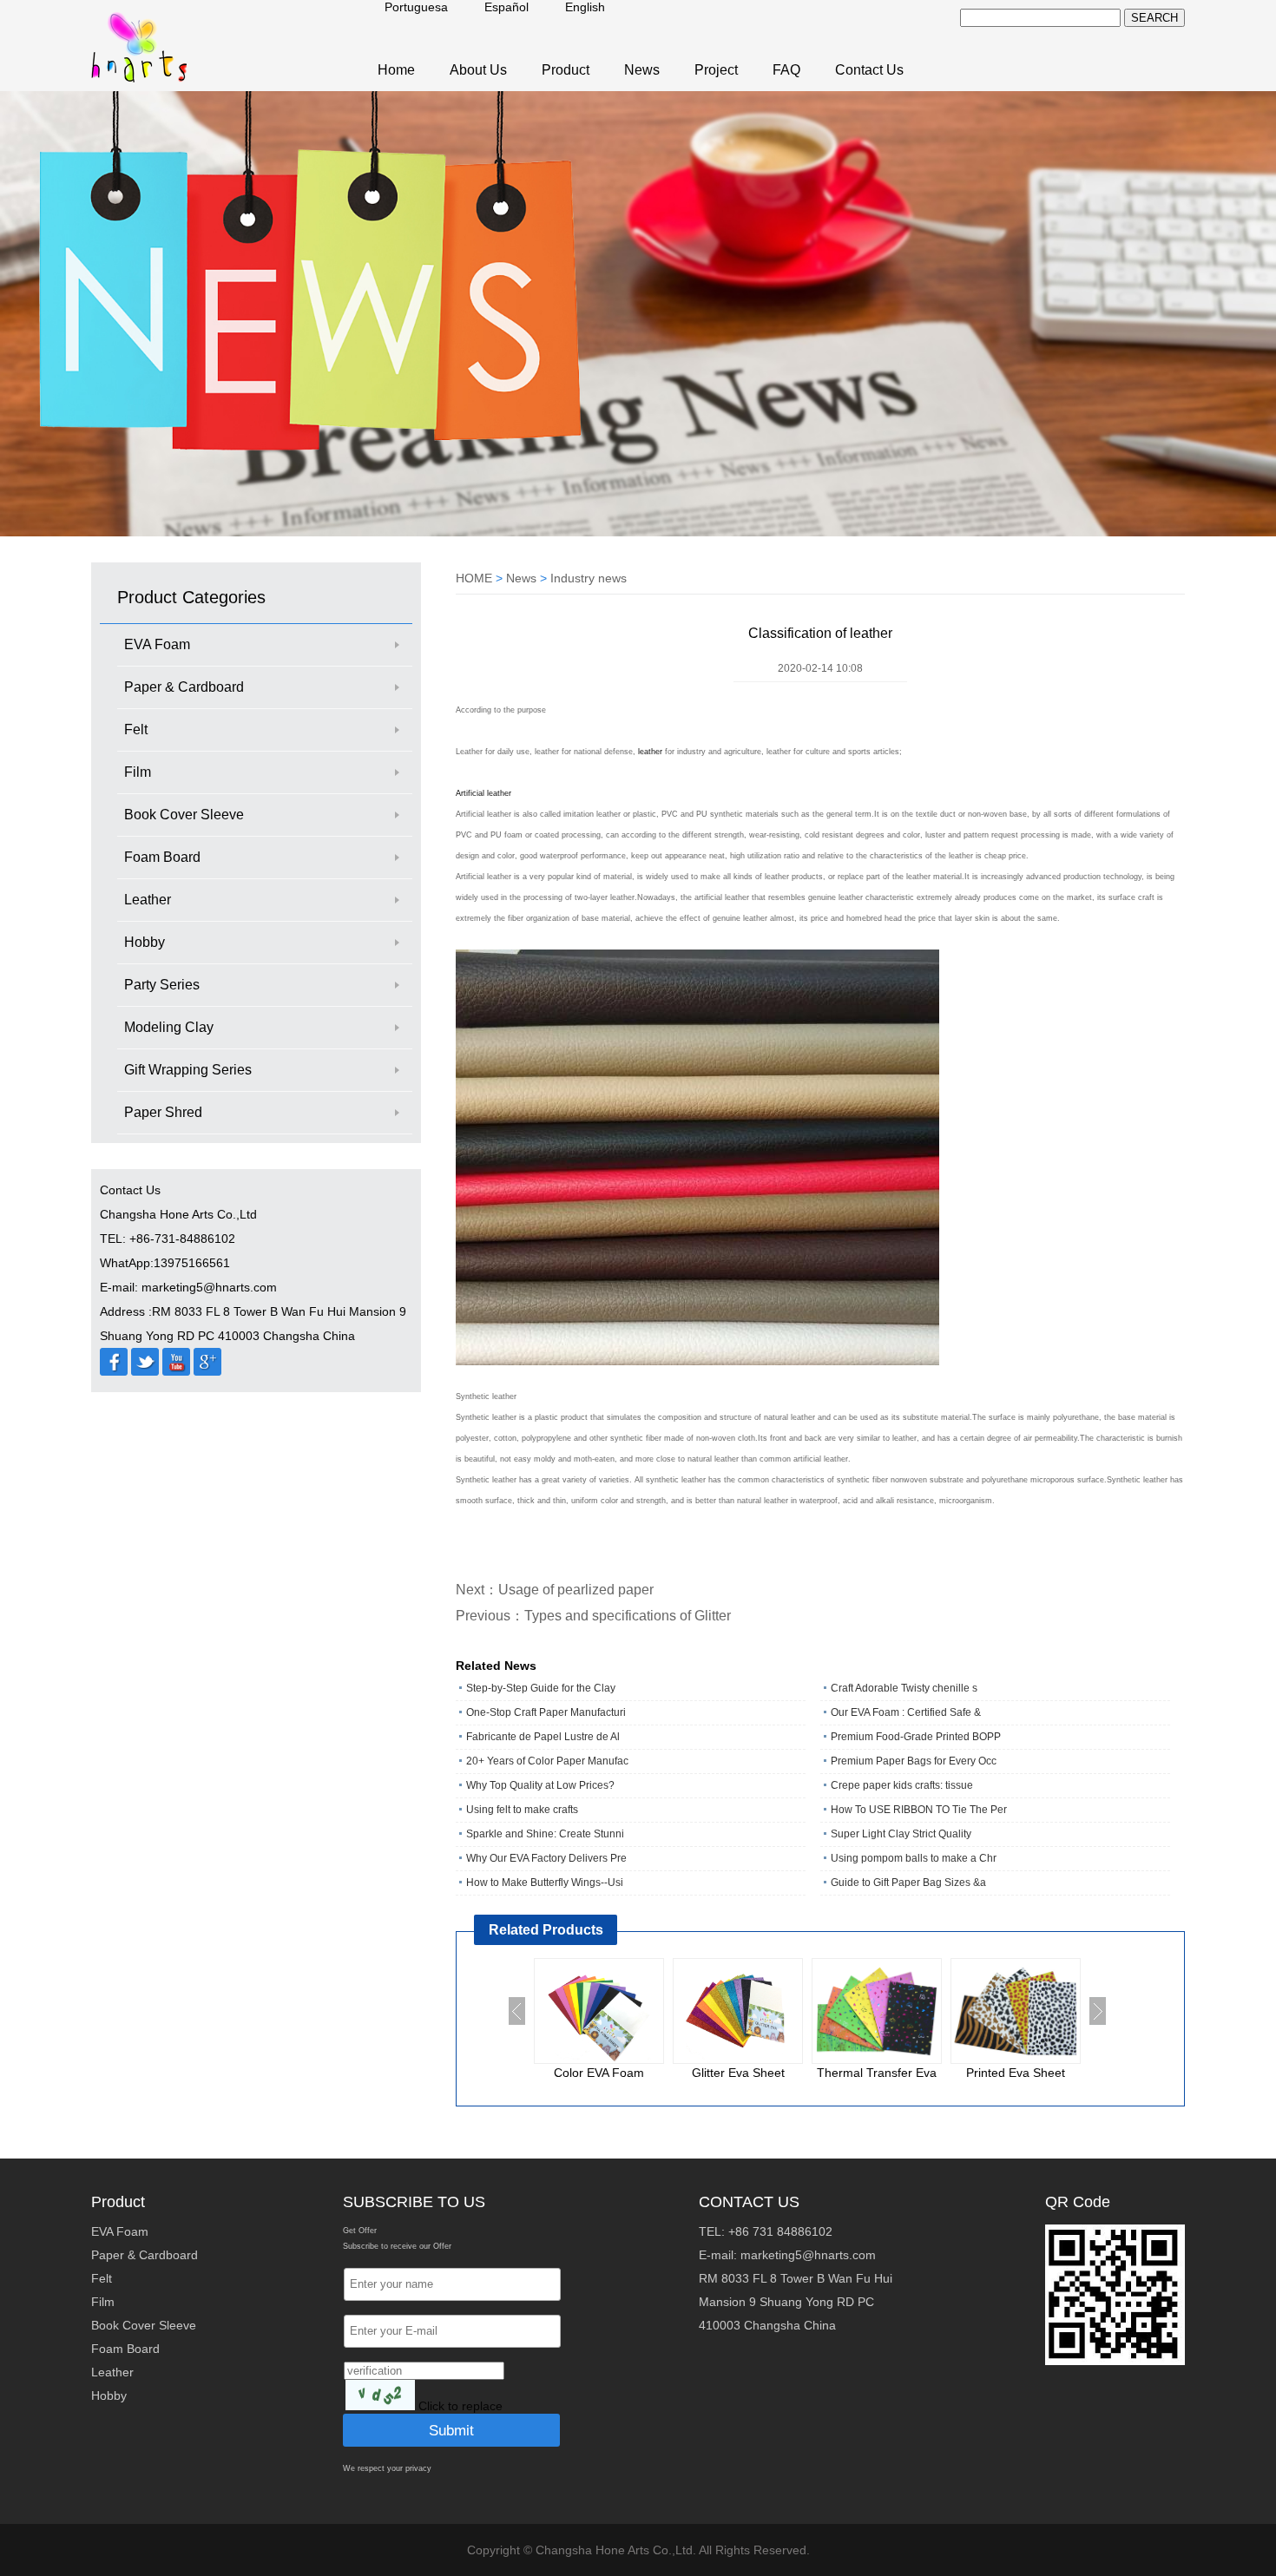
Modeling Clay (169, 1027)
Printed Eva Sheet (1016, 2073)
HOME (474, 578)
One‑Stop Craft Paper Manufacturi (546, 1712)
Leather (148, 900)
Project (716, 70)
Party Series (162, 985)
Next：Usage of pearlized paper (555, 1590)
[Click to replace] (380, 2395)
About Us (478, 70)
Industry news (589, 578)
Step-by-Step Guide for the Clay (541, 1688)
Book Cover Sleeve (184, 815)
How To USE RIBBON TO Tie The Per (919, 1810)
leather (651, 752)
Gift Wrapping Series (188, 1070)
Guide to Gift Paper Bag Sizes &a (908, 1883)
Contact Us (869, 70)
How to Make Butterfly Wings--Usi (545, 1883)
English (585, 7)
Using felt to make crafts (522, 1810)
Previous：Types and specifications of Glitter (593, 1616)
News (642, 70)
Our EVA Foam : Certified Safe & (906, 1712)
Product (566, 70)
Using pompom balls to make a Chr (914, 1858)
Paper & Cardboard (184, 687)
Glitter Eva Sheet (738, 2073)
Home (396, 70)
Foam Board (162, 857)
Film (138, 772)
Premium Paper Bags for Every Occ (914, 1761)
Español (506, 7)
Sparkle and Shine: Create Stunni (545, 1834)
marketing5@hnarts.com (808, 2255)
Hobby (145, 942)
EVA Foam (157, 644)
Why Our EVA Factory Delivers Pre (546, 1858)
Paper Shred (163, 1112)
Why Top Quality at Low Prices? (540, 1785)
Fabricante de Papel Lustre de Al (543, 1737)
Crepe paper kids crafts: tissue (902, 1785)
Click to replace (460, 2406)
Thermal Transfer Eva (877, 2073)
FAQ (786, 70)
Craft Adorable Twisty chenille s (904, 1688)
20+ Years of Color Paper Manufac (547, 1761)
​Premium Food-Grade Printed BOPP (916, 1737)
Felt (136, 729)
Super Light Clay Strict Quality (901, 1834)
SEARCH (1154, 18)
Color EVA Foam (599, 2073)
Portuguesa (416, 7)
